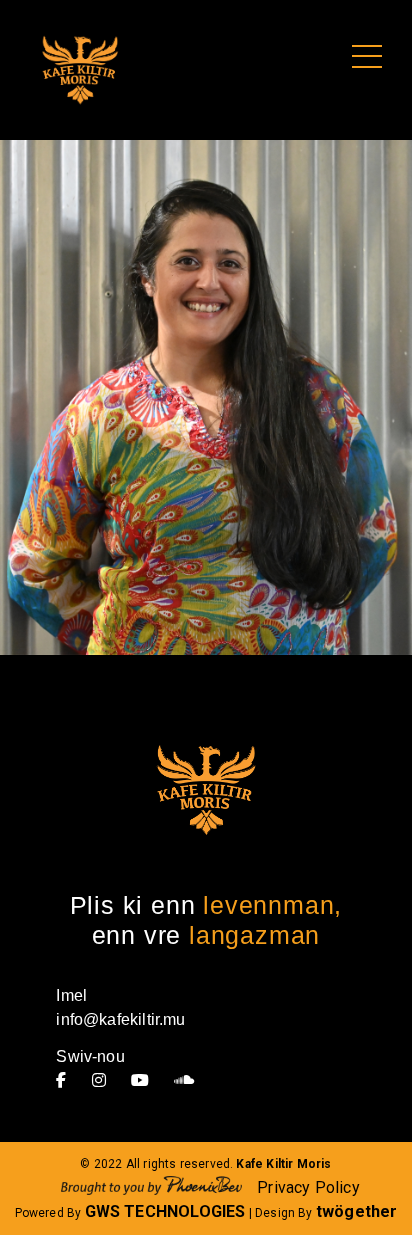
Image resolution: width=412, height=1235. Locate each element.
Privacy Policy (308, 1187)
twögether (357, 1211)
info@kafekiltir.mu (120, 1019)
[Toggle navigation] (367, 57)
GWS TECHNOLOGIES (165, 1211)
